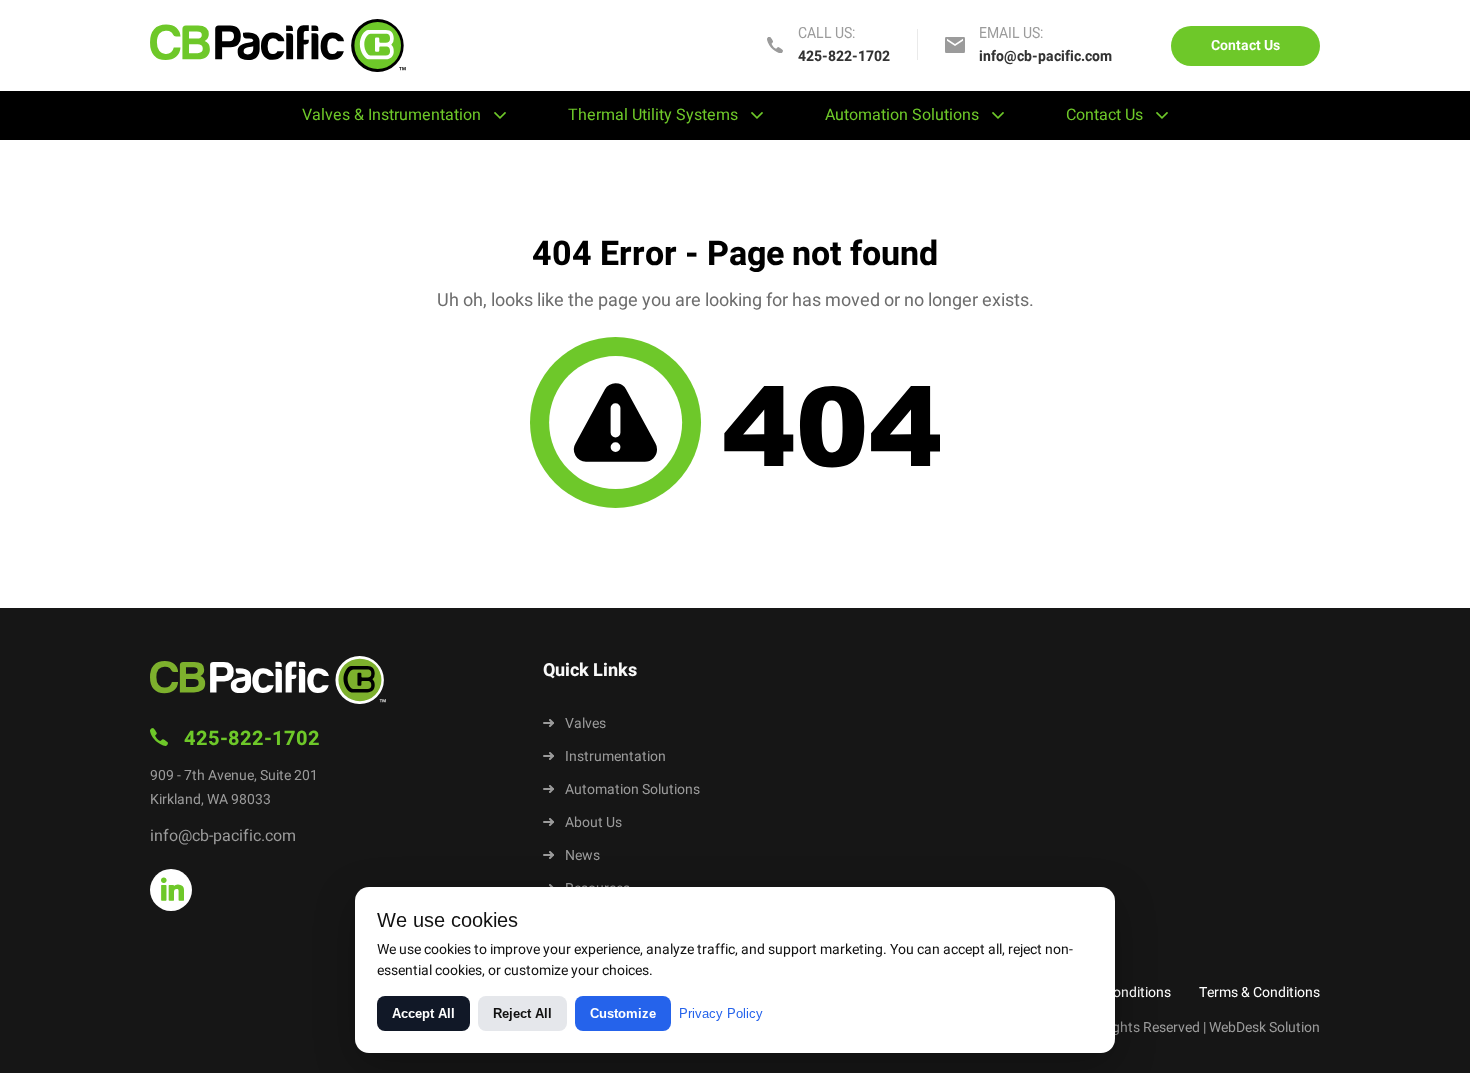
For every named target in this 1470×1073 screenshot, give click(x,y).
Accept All (423, 1013)
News (582, 855)
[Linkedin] (171, 890)
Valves (585, 723)
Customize (623, 1013)
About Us (593, 822)
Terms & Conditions (1259, 992)
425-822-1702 (844, 56)
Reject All (522, 1013)
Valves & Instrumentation (391, 115)
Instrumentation (615, 756)
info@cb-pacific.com (1045, 56)
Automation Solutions (902, 115)
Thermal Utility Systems (653, 115)
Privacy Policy (721, 1013)
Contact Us (1245, 45)
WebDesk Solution (1264, 1027)
